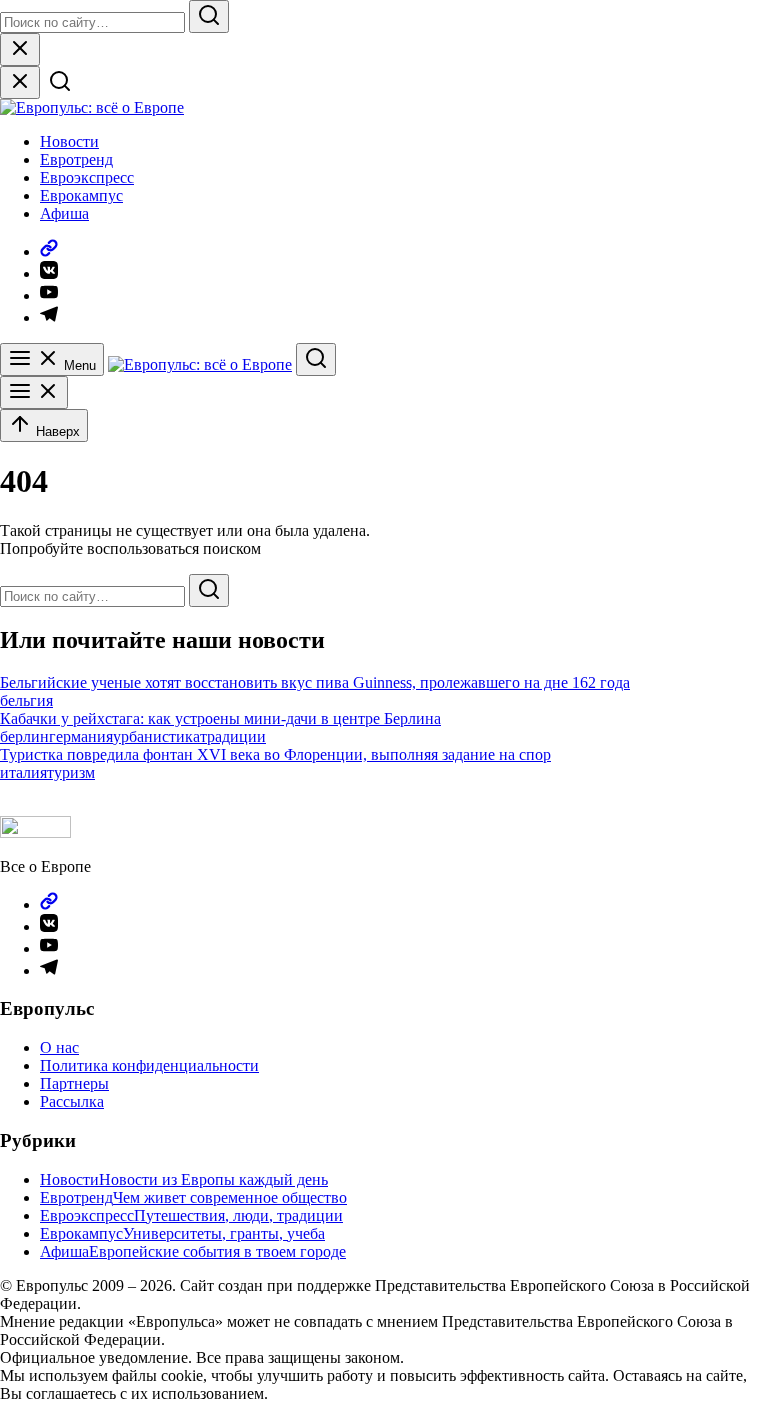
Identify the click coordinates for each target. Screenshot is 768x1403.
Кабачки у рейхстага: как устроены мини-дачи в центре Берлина (220, 718)
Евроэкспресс (87, 177)
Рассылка (72, 1101)
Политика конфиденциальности (149, 1065)
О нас (59, 1047)
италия (23, 772)
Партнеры (74, 1083)
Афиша (64, 213)
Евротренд (76, 159)
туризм (71, 772)
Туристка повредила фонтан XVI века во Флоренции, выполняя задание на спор (275, 754)
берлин (24, 736)
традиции (233, 736)
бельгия (26, 700)
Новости (69, 141)
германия (81, 736)
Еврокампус (81, 195)
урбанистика (156, 736)
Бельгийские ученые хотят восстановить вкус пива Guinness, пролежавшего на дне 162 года (315, 682)
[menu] (34, 392)
